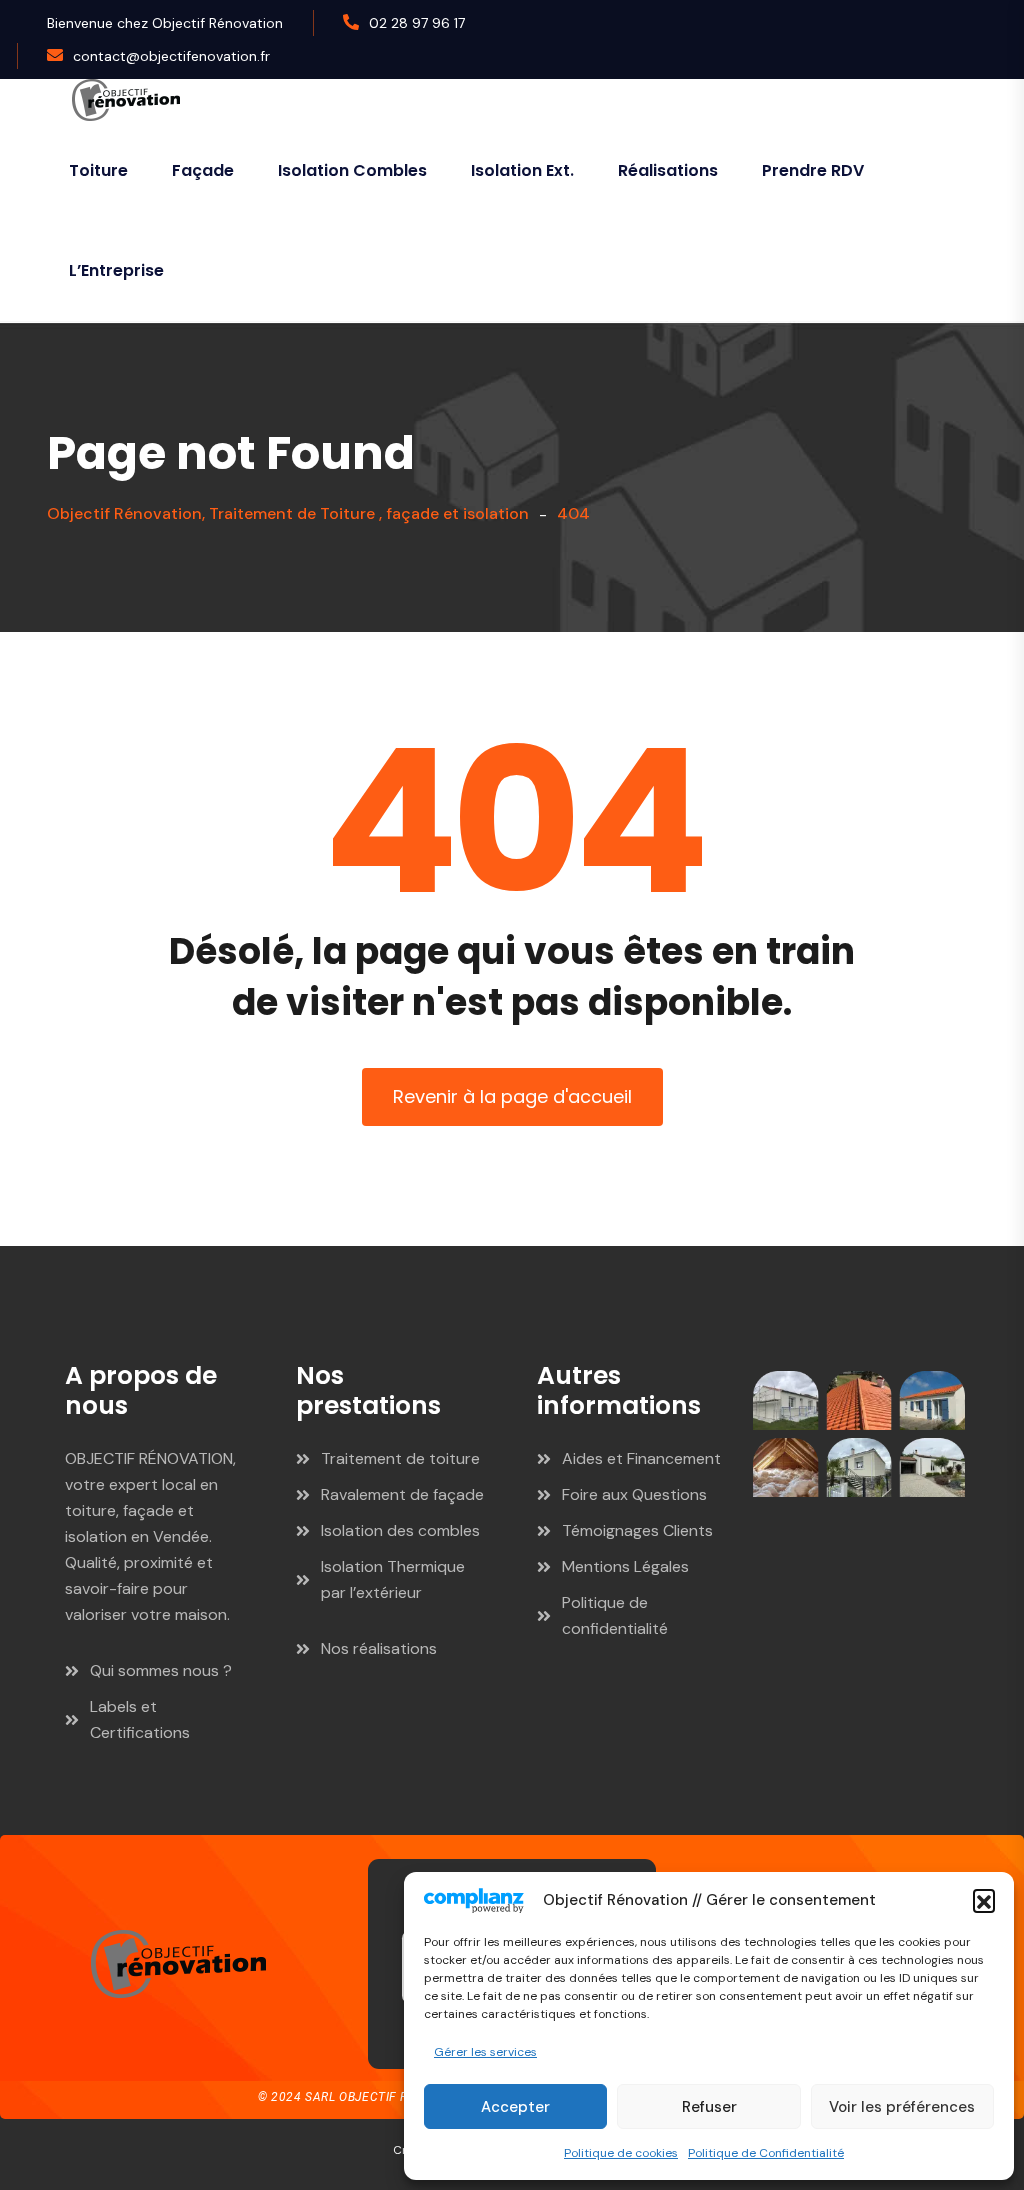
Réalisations (668, 170)
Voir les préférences (902, 2107)
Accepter (515, 2107)
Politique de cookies (621, 2153)
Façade (203, 170)
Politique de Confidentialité (766, 2153)
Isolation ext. (522, 170)
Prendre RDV (813, 170)
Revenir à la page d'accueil (512, 1096)
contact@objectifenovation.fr (171, 56)
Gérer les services (485, 2052)
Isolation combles (352, 170)
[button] (984, 1900)
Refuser (709, 2107)
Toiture (98, 170)
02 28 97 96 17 (417, 23)
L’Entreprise (116, 270)
